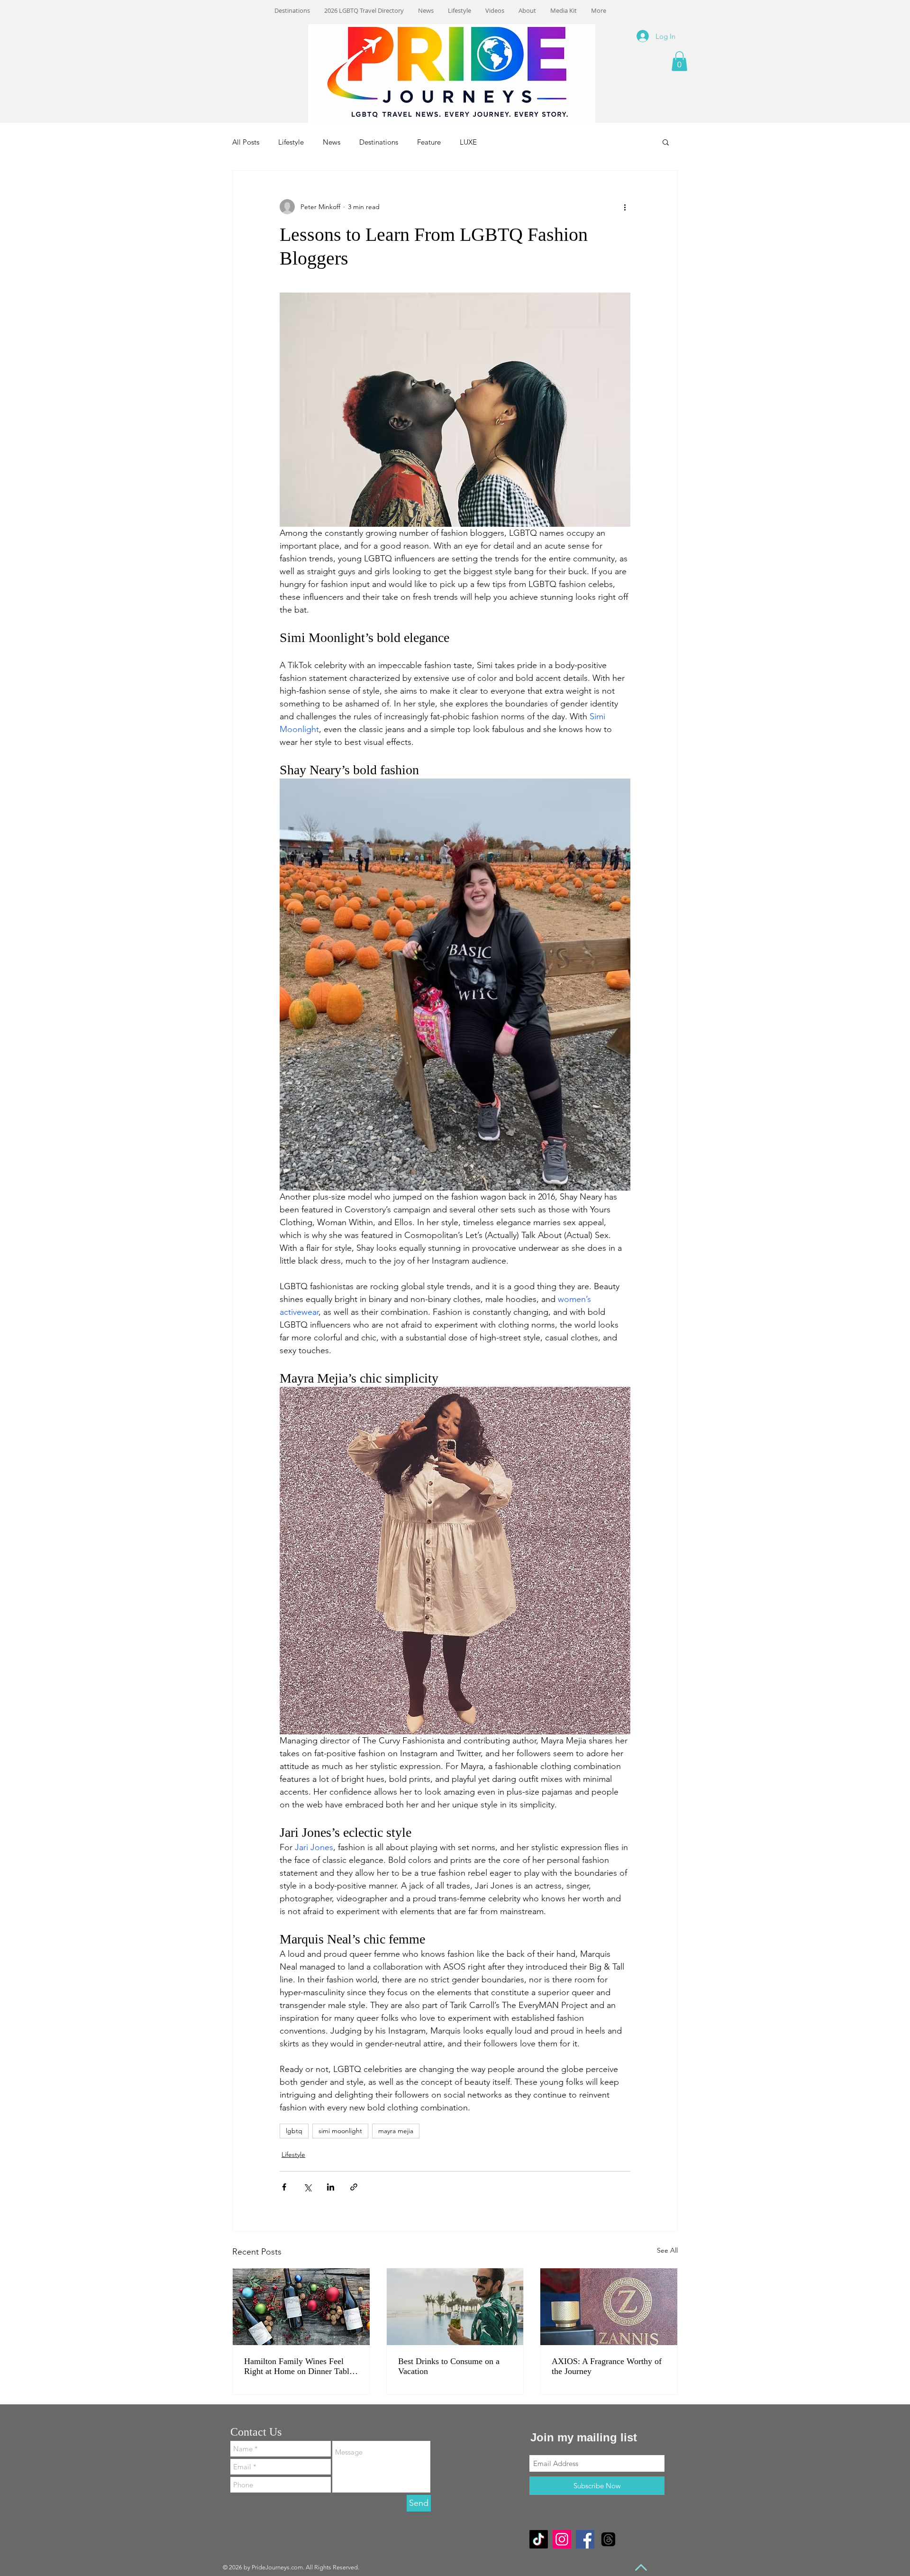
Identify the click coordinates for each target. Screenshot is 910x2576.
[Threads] (608, 2539)
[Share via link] (354, 2187)
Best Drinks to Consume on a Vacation (449, 2366)
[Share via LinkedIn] (331, 2187)
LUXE (468, 142)
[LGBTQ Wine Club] (301, 2307)
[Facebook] (585, 2539)
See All (667, 2250)
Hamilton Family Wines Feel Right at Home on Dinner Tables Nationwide (300, 2366)
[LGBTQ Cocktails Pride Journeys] (455, 2307)
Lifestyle (291, 142)
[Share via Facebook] (284, 2187)
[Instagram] (562, 2539)
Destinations (379, 142)
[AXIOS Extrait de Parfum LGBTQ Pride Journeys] (609, 2307)
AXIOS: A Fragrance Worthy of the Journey (607, 2366)
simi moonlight (340, 2131)
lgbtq (294, 2131)
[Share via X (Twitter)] (307, 2187)
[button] (679, 61)
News (332, 142)
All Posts (246, 142)
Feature (429, 142)
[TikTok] (539, 2539)
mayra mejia (396, 2131)
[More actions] (625, 207)
